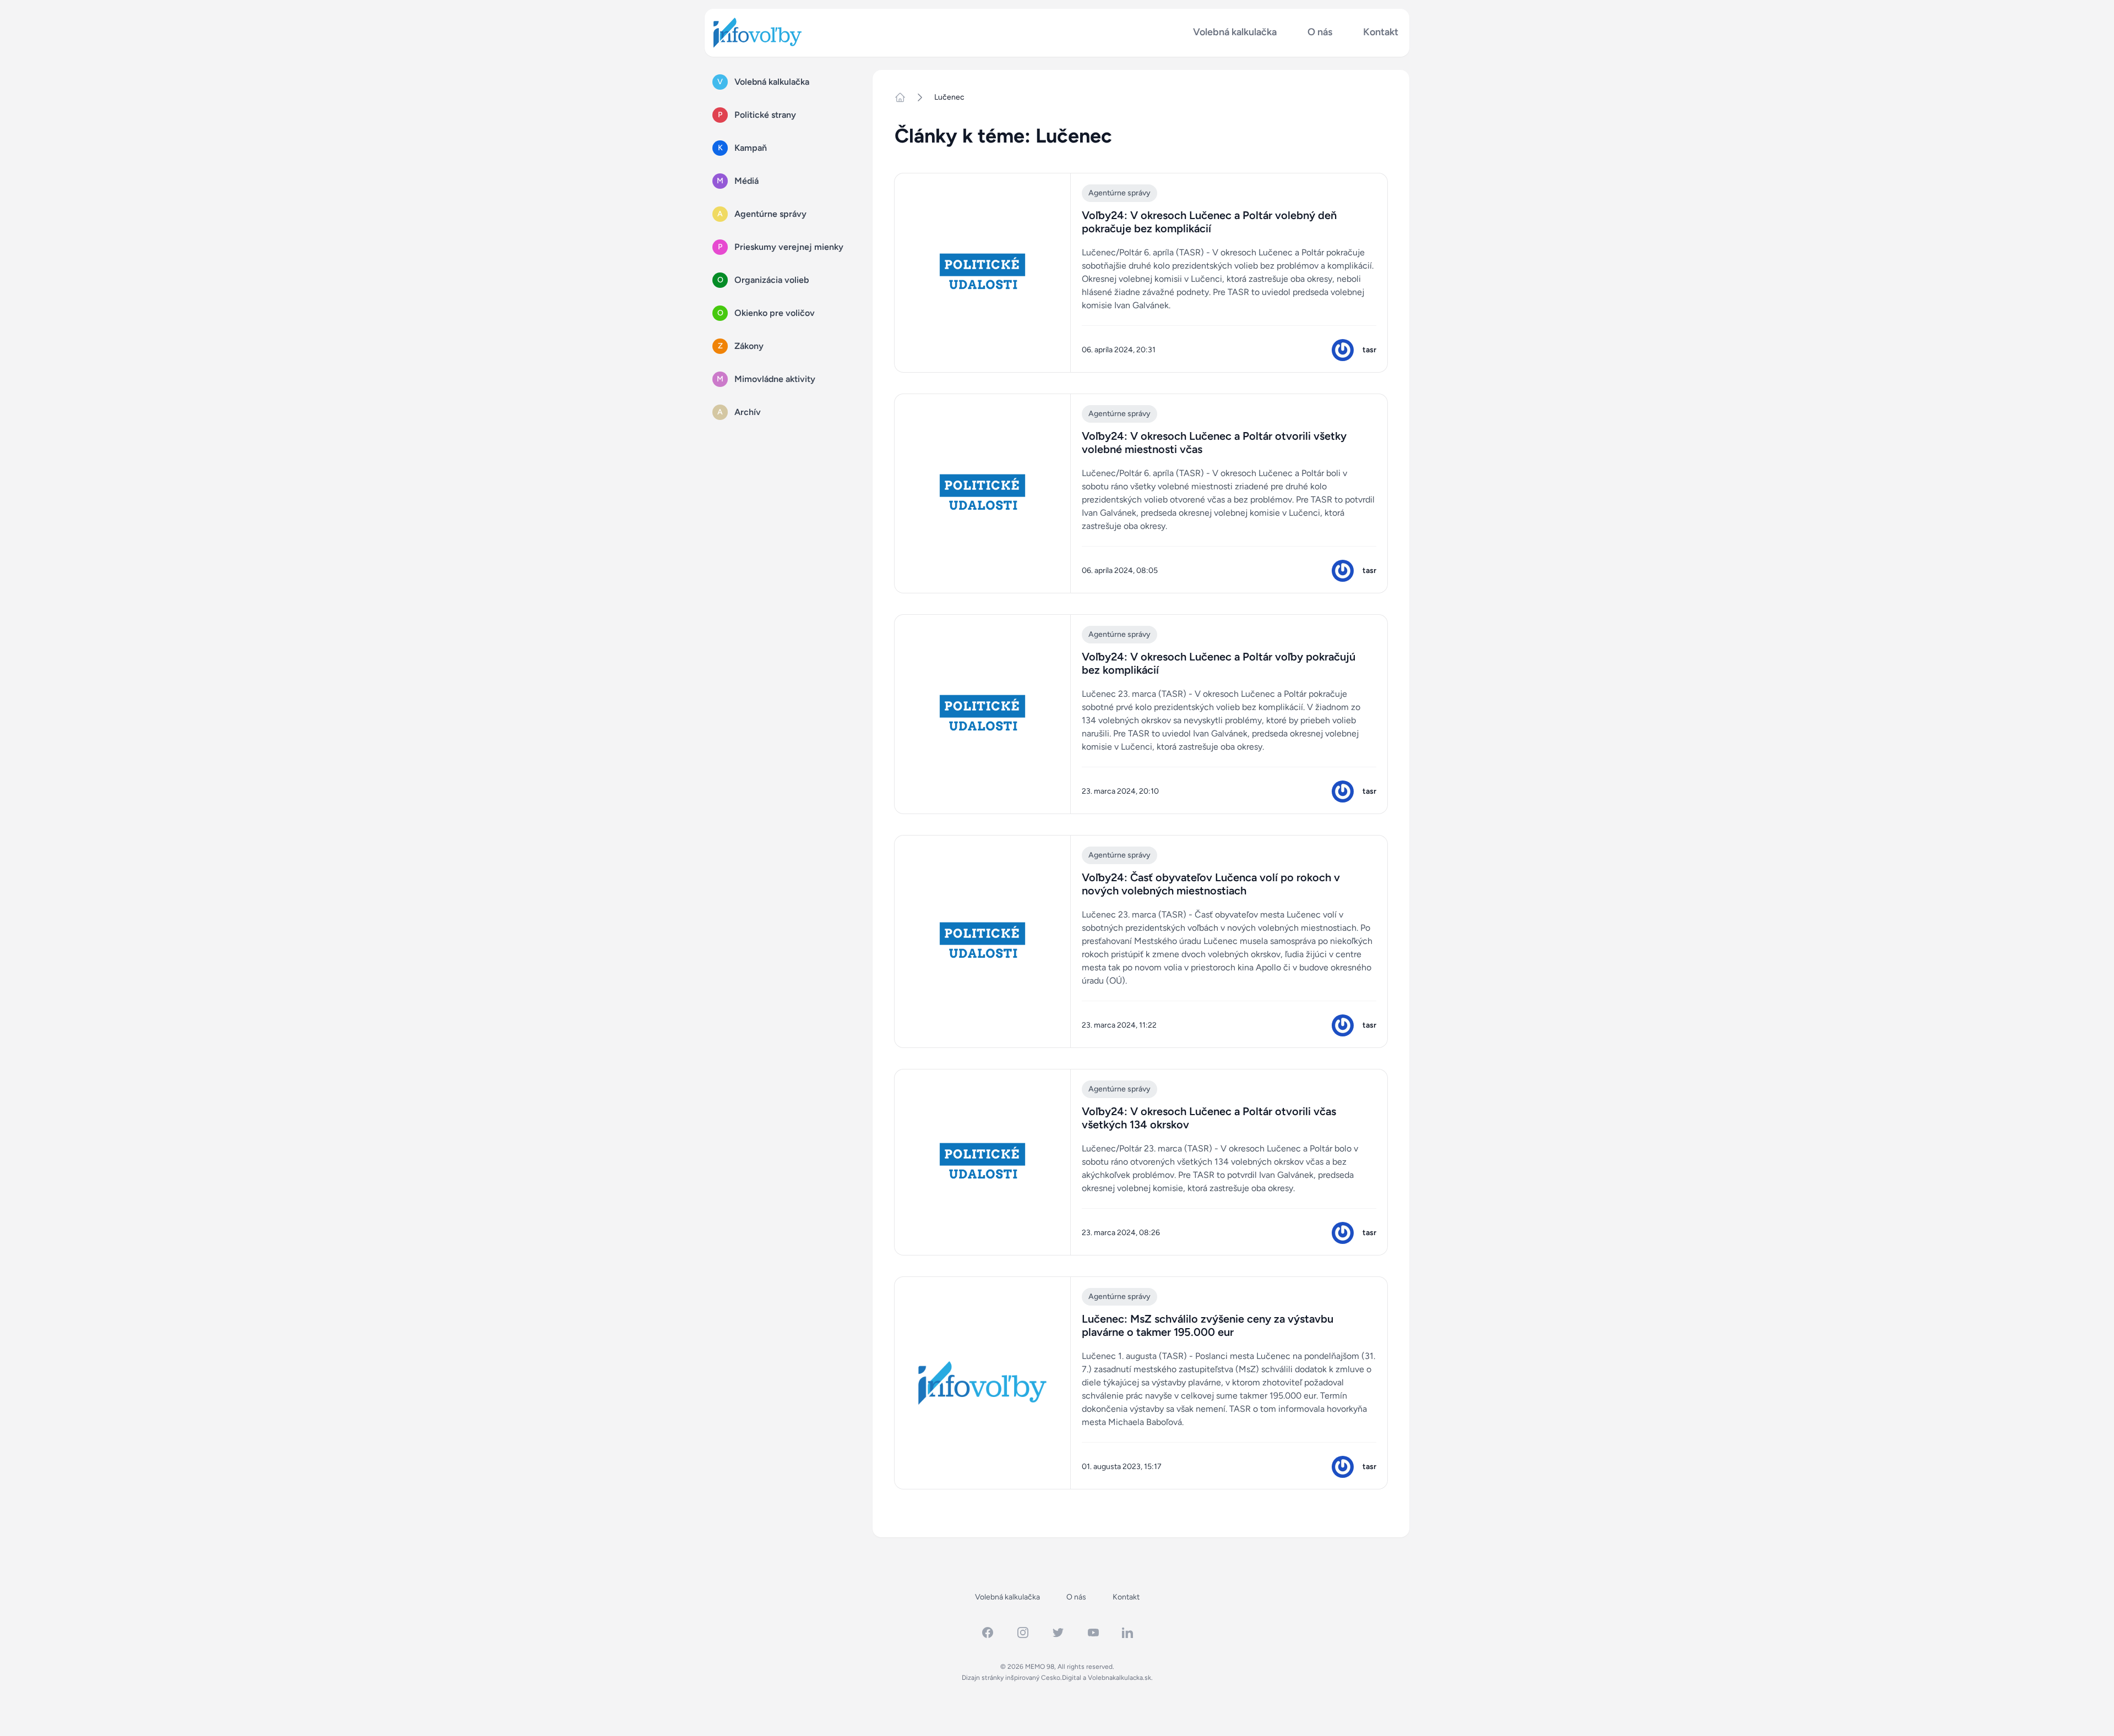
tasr (1369, 350)
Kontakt (1381, 32)
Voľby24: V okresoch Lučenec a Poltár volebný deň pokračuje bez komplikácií (1209, 222)
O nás (1320, 32)
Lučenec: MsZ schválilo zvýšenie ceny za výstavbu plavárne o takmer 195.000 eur (1208, 1325)
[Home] (905, 97)
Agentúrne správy (1119, 193)
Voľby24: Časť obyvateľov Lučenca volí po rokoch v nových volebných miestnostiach (1211, 884)
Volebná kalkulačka (1235, 32)
